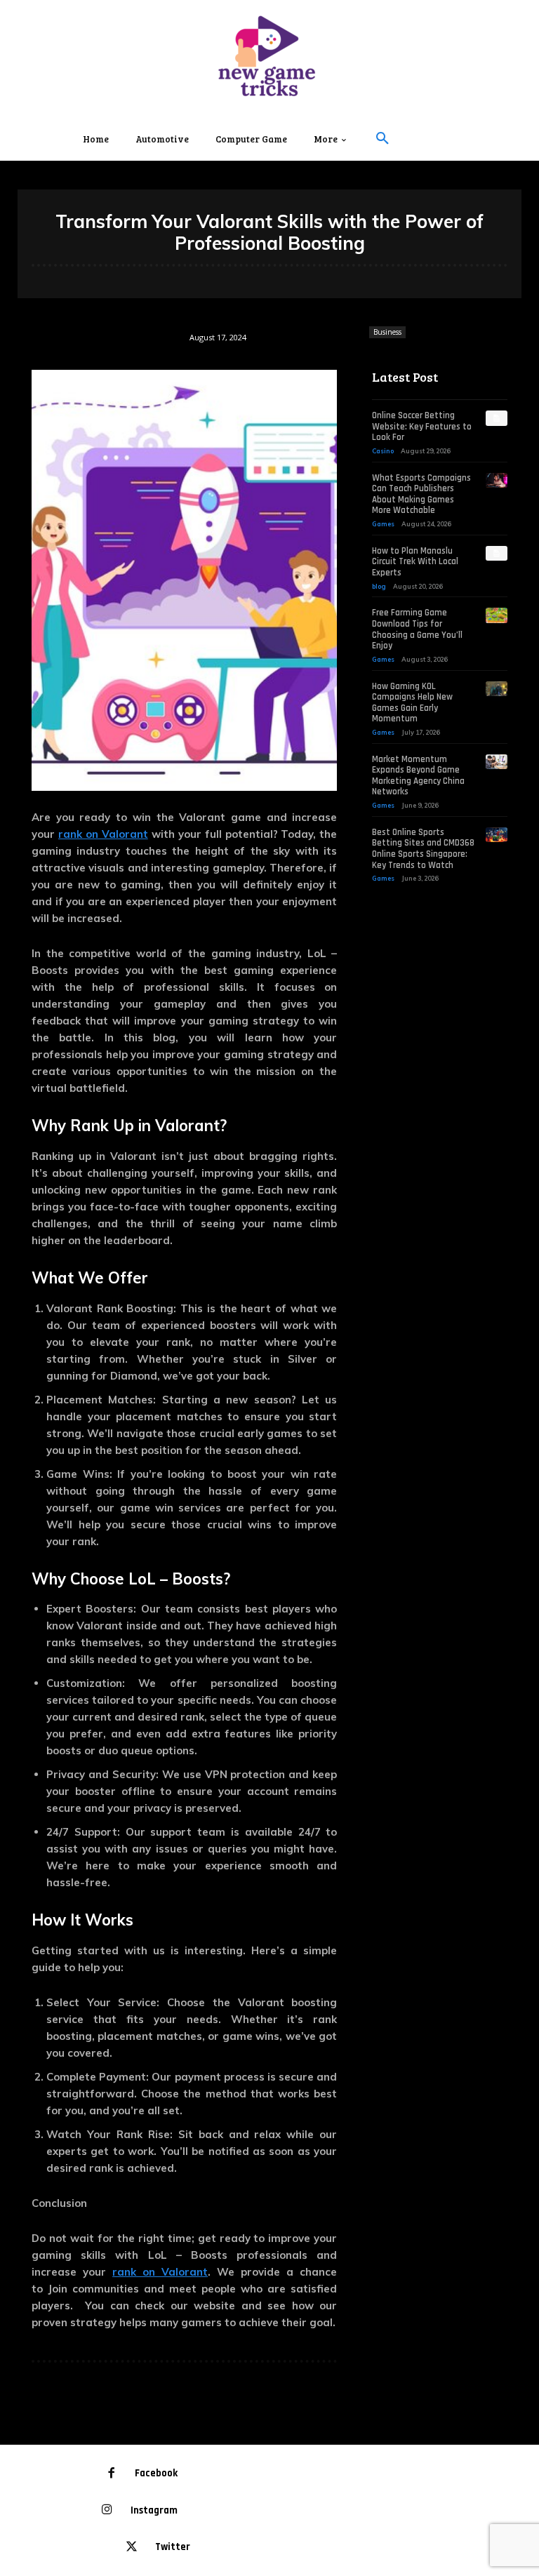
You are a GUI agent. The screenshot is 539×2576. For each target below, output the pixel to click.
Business (387, 332)
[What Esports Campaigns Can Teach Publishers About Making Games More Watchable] (497, 481)
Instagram (154, 2510)
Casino (383, 451)
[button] (382, 139)
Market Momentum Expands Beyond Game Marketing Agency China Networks (418, 776)
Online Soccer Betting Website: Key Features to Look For (422, 426)
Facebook (156, 2473)
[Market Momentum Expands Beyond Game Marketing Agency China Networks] (497, 762)
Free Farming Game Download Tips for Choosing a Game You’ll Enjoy (417, 629)
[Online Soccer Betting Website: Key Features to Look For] (497, 418)
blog (379, 586)
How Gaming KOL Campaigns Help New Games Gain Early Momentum (412, 703)
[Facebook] (112, 2474)
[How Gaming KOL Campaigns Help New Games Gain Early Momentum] (497, 689)
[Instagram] (108, 2510)
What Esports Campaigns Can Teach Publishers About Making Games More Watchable (421, 494)
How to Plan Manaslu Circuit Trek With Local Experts (415, 562)
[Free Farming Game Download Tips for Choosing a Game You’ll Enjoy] (497, 615)
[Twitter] (132, 2548)
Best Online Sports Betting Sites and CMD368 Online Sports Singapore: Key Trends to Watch (423, 849)
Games (383, 524)
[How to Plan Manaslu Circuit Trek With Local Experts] (497, 554)
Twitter (173, 2547)
